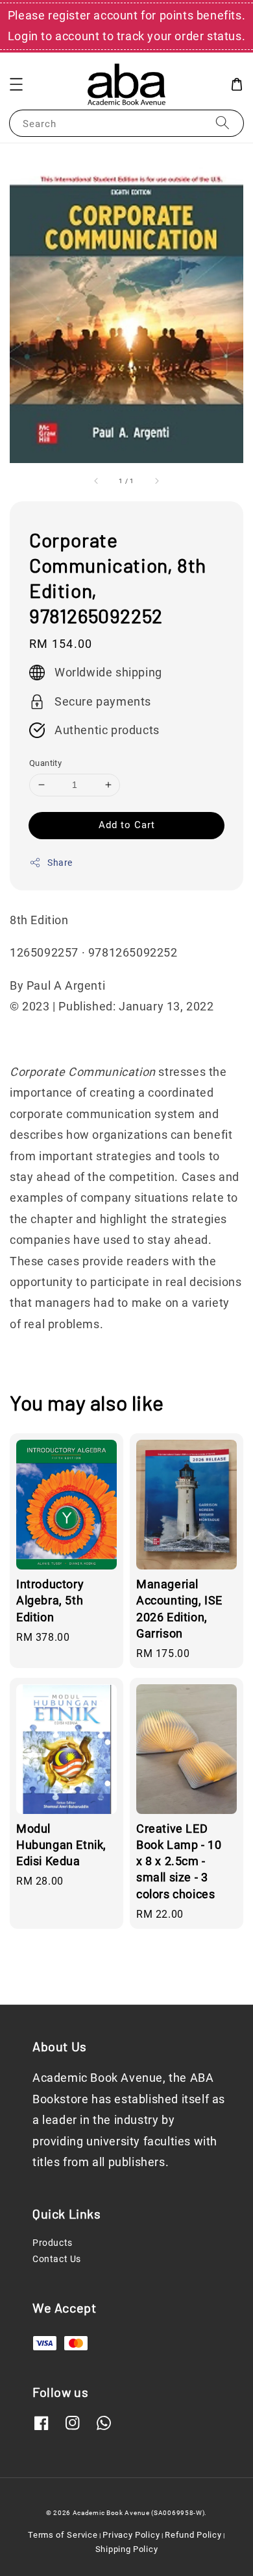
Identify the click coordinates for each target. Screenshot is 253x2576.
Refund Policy (193, 2535)
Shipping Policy (127, 2549)
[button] (16, 84)
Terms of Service (63, 2535)
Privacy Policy (131, 2535)
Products (53, 2243)
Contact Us (57, 2259)
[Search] (223, 123)
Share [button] (60, 863)
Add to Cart (127, 825)
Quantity (45, 763)
